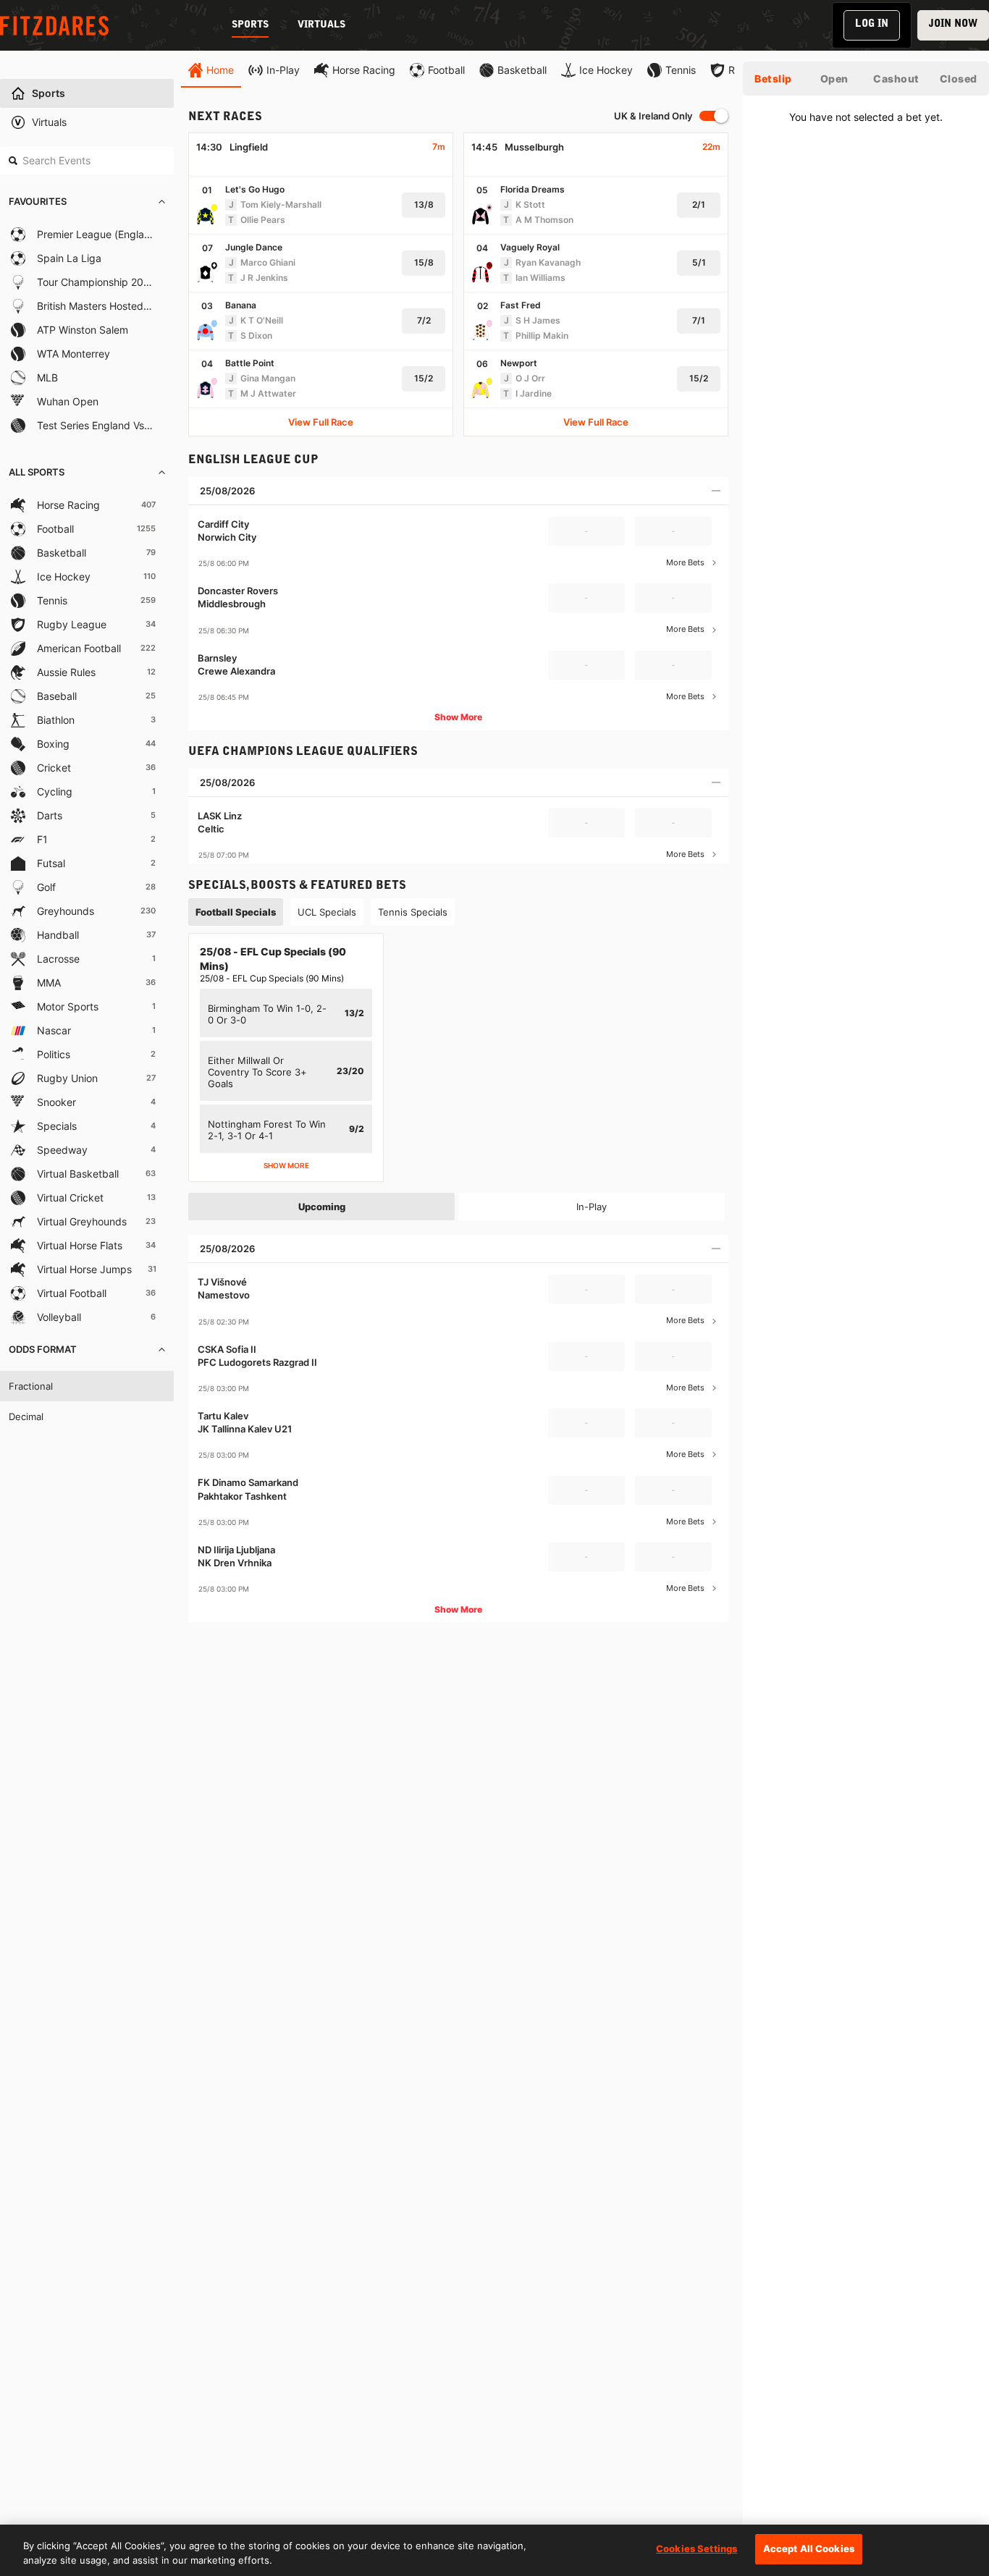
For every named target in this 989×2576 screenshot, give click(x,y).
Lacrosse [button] (58, 959)
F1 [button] (42, 839)
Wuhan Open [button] (68, 401)
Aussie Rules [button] (66, 672)
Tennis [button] (52, 600)
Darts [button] (50, 815)
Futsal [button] (51, 863)
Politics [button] (54, 1054)
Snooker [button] (56, 1102)
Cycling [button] (55, 791)
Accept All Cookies (809, 2548)
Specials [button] (57, 1126)
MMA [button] (49, 983)
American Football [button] (79, 648)
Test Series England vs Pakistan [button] (95, 425)
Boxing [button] (53, 744)
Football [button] (55, 529)
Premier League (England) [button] (95, 234)
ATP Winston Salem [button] (83, 330)
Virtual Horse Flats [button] (80, 1245)
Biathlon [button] (56, 720)
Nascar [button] (54, 1030)
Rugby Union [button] (67, 1078)
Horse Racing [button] (68, 505)
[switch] (714, 116)
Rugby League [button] (72, 624)
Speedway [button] (62, 1150)
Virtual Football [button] (72, 1293)
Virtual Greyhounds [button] (82, 1221)
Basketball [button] (62, 553)
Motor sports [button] (68, 1006)
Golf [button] (46, 887)
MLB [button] (47, 377)
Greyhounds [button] (66, 911)
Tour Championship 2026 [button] (95, 282)
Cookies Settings (696, 2548)
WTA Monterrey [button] (73, 354)
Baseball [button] (57, 696)
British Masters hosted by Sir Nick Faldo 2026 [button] (95, 306)
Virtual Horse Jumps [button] (84, 1269)
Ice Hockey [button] (64, 577)
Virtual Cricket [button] (70, 1198)
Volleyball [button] (59, 1317)
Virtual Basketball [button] (78, 1174)
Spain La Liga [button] (69, 258)
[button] (87, 202)
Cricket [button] (54, 768)
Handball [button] (58, 935)
